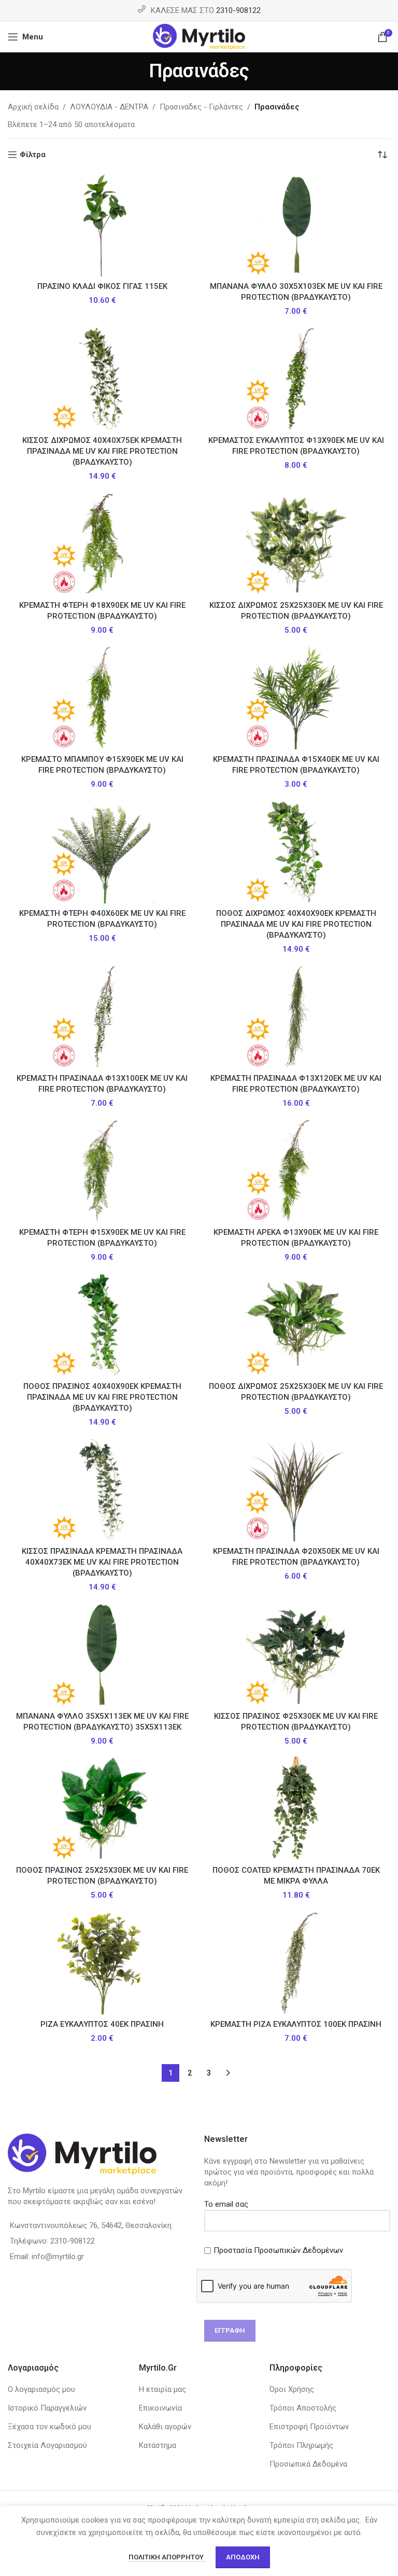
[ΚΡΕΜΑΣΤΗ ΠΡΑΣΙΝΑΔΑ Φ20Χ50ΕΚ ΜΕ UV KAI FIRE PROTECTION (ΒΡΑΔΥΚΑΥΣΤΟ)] (296, 1489)
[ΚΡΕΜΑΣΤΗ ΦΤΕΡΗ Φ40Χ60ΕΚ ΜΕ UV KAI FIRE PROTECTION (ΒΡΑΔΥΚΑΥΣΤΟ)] (102, 852)
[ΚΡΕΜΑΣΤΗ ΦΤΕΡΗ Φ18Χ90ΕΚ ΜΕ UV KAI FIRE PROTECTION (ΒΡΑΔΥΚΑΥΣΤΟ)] (102, 544)
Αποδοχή (243, 2557)
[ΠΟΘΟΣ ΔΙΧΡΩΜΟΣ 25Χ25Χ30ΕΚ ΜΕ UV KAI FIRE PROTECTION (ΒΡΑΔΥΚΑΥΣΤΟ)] (296, 1325)
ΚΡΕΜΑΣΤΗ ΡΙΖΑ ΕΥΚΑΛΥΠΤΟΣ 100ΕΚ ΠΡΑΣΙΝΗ (296, 2024)
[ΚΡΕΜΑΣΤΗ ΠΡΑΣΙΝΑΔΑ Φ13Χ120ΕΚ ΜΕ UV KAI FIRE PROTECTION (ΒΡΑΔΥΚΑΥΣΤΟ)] (296, 1017)
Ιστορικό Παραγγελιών (47, 2408)
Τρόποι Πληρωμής (301, 2445)
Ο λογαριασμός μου (41, 2389)
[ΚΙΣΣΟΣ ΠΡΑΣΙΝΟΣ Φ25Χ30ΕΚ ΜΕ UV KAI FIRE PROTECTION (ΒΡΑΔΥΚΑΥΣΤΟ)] (296, 1654)
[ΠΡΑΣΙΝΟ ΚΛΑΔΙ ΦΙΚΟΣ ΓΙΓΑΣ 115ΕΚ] (102, 225)
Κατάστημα (158, 2445)
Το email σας (226, 2204)
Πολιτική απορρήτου (167, 2557)
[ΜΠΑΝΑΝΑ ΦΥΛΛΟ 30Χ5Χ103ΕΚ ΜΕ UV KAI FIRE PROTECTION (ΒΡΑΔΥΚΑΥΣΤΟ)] (296, 225)
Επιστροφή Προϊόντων (309, 2427)
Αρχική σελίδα (33, 107)
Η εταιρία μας (162, 2389)
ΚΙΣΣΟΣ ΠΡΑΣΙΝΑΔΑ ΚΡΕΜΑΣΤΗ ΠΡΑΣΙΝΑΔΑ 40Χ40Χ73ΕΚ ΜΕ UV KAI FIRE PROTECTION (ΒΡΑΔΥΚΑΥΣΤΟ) (102, 1562)
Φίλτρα (33, 155)
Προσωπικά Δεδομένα (308, 2464)
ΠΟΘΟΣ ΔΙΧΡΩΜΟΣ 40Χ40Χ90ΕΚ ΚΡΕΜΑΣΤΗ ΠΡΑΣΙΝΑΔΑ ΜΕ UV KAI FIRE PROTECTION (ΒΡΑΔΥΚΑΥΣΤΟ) (296, 924)
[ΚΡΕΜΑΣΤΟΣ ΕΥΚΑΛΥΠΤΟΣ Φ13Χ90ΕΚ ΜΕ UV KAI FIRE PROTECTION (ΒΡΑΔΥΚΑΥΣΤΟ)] (296, 379)
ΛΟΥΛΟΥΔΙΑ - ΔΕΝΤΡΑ (109, 107)
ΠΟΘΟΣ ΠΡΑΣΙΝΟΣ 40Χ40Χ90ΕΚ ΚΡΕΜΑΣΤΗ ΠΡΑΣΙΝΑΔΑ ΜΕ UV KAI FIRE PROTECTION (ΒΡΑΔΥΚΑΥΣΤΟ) (102, 1397)
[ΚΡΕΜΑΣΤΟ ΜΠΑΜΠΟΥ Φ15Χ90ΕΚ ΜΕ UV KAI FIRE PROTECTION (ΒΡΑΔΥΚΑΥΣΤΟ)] (102, 698)
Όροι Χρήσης (292, 2389)
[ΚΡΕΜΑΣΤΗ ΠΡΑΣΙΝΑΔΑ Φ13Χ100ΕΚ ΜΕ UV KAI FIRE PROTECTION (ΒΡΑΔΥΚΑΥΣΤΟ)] (102, 1017)
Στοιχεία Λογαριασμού (47, 2445)
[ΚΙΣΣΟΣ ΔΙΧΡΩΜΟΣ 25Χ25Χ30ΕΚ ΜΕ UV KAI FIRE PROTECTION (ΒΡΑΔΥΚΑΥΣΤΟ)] (296, 544)
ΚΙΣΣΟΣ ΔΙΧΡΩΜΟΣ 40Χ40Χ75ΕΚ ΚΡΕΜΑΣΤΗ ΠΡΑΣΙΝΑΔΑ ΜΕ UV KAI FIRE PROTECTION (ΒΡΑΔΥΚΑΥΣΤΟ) (102, 451)
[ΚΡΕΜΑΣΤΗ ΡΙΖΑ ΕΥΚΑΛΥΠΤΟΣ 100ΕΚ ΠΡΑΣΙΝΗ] (296, 1962)
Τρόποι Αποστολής (303, 2408)
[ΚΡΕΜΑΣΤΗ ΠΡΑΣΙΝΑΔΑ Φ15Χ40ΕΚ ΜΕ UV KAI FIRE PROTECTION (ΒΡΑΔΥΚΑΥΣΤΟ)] (296, 698)
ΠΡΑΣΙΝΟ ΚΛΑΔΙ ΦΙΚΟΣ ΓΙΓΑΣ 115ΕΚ (102, 286)
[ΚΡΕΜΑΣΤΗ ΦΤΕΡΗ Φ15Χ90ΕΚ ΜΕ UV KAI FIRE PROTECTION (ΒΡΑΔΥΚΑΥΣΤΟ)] (102, 1171)
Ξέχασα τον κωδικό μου (49, 2427)
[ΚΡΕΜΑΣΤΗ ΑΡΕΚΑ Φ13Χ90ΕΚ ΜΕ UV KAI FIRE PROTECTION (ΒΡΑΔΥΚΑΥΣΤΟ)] (296, 1171)
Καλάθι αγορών (165, 2427)
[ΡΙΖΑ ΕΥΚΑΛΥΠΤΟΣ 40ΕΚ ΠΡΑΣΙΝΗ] (102, 1962)
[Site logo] (199, 36)
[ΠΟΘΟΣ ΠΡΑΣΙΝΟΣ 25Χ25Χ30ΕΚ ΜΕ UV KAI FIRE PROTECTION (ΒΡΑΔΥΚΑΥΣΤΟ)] (102, 1808)
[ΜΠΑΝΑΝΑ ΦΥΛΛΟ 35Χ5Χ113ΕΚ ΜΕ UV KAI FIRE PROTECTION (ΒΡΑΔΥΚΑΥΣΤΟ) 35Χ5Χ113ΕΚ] (102, 1654)
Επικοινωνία (160, 2408)
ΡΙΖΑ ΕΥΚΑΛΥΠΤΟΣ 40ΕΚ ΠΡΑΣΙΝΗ (102, 2024)
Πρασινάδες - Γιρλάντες (201, 107)
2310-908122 (238, 10)
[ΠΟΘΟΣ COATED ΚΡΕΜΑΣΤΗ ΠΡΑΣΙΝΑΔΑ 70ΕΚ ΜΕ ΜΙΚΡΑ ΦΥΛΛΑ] (296, 1808)
